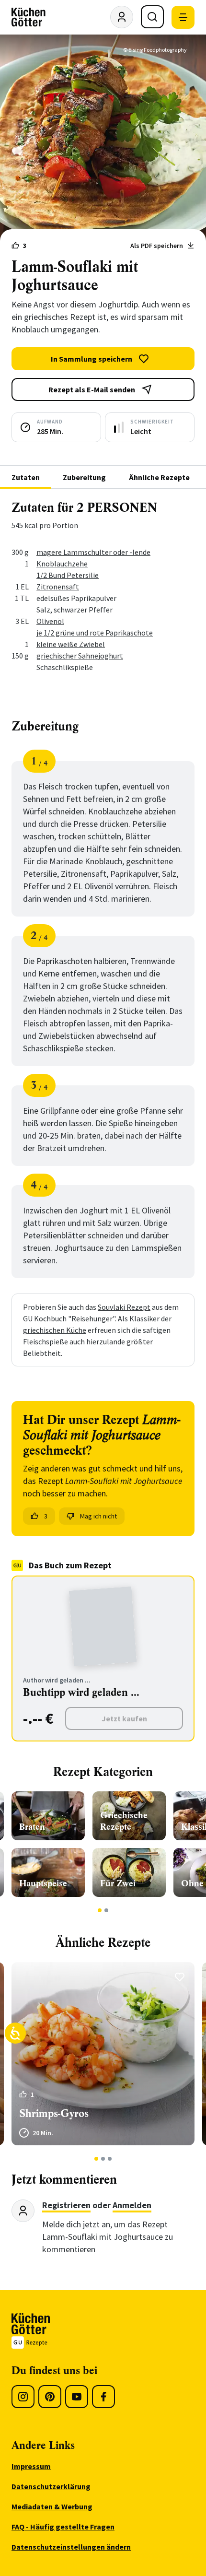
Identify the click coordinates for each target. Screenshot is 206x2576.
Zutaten (26, 477)
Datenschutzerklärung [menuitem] (51, 2486)
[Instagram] (23, 2397)
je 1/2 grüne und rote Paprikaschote (95, 633)
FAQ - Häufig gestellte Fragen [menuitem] (63, 2527)
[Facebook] (103, 2397)
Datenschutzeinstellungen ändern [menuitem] (71, 2547)
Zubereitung (84, 477)
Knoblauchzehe (62, 564)
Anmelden (132, 2205)
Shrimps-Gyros (54, 2113)
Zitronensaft (58, 587)
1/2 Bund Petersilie (68, 575)
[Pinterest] (50, 2397)
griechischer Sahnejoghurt (80, 656)
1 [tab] (100, 1910)
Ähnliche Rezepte (159, 477)
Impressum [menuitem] (31, 2466)
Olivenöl (50, 621)
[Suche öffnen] (152, 17)
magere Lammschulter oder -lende (93, 552)
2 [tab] (107, 1910)
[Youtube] (77, 2397)
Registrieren (66, 2205)
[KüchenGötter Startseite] (29, 17)
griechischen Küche (55, 1330)
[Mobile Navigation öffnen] (183, 17)
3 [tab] (110, 2159)
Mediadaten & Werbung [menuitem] (52, 2506)
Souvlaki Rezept (124, 1307)
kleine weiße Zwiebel (71, 644)
